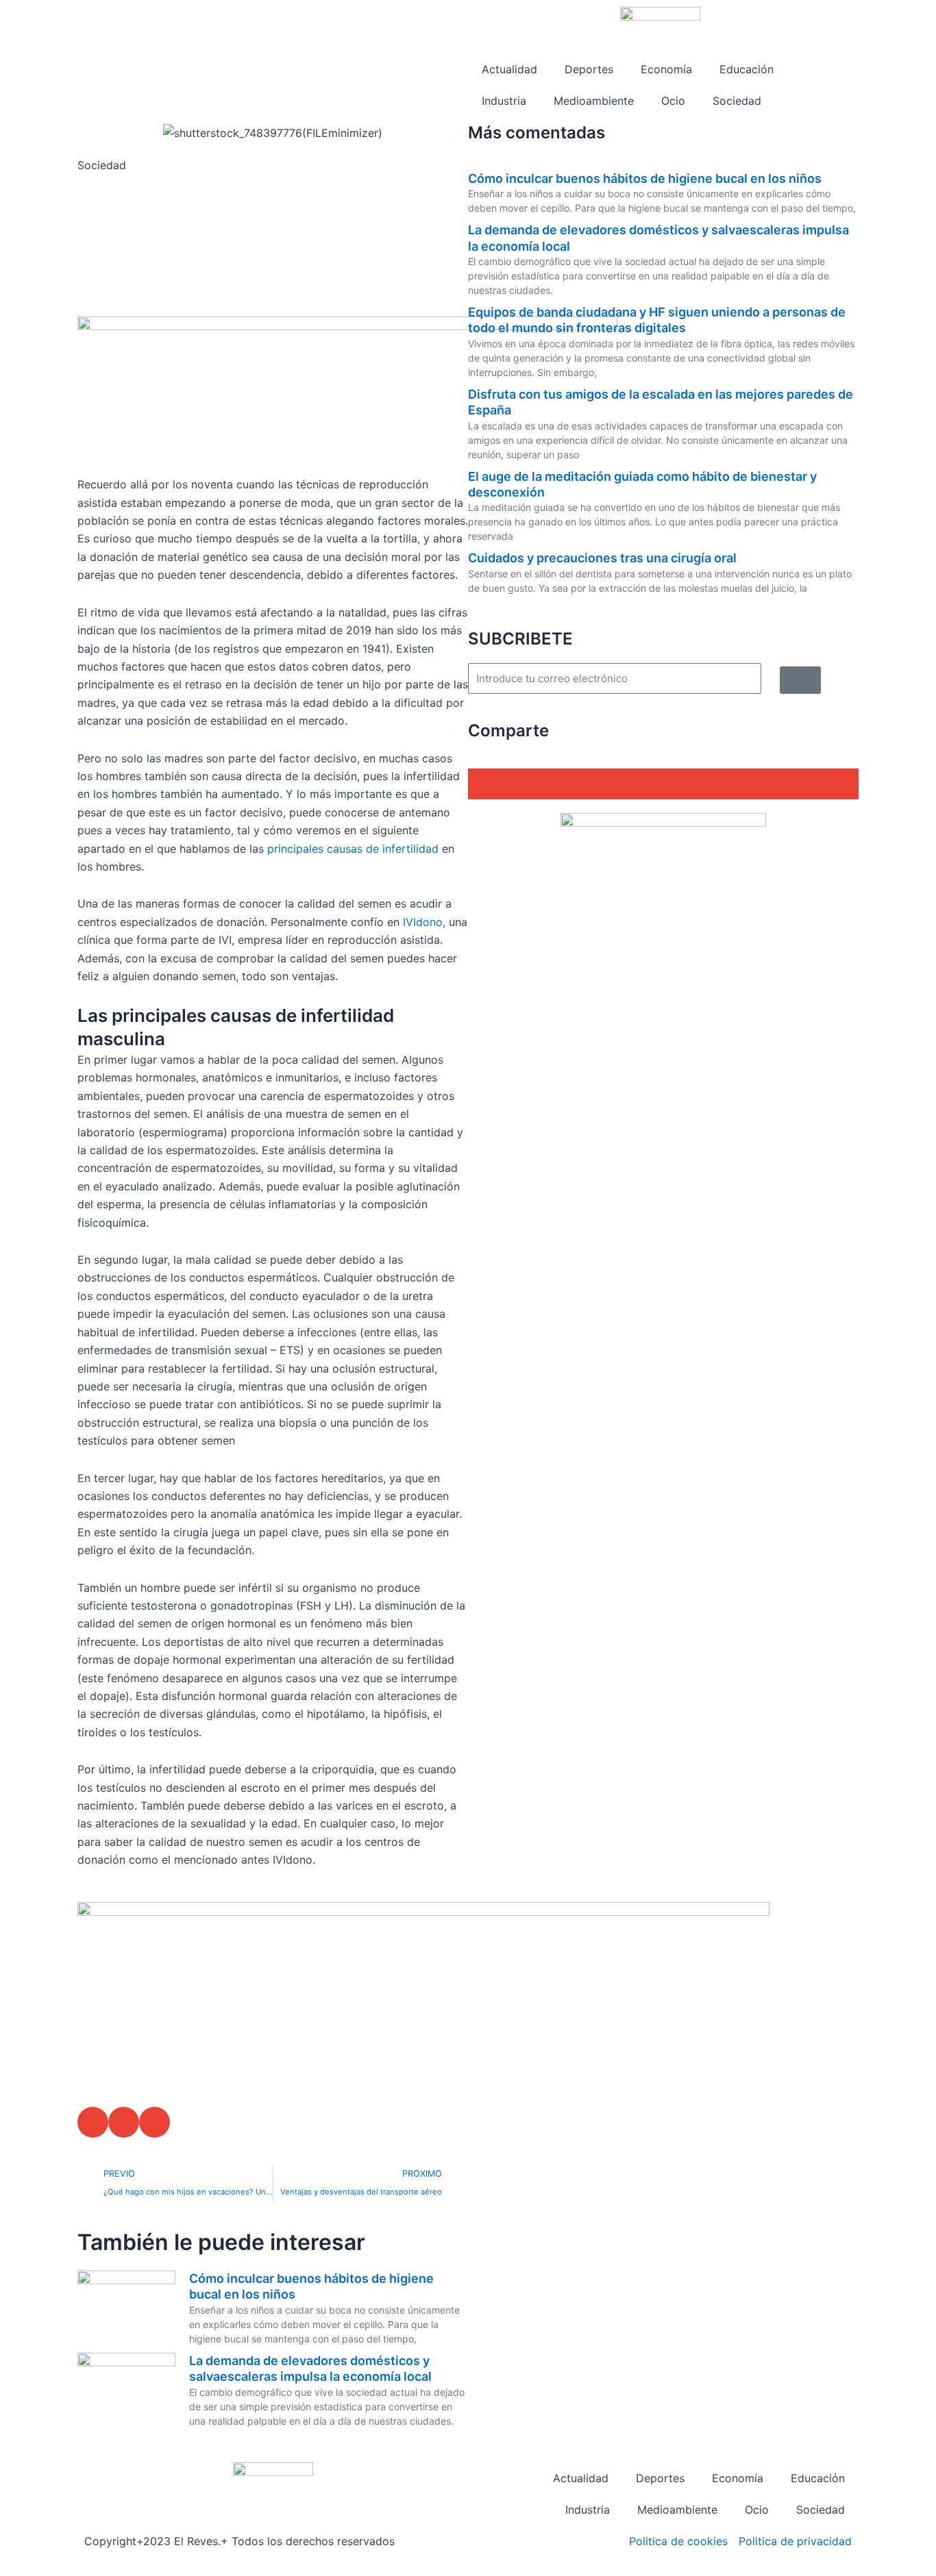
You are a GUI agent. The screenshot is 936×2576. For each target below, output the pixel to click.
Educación (747, 69)
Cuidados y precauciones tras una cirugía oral (602, 558)
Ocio (673, 101)
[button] (93, 2122)
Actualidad (509, 69)
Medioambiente (594, 101)
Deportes (589, 69)
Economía (666, 69)
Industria (504, 101)
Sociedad (737, 101)
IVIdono (423, 922)
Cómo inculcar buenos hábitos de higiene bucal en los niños (645, 178)
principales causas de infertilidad (353, 849)
